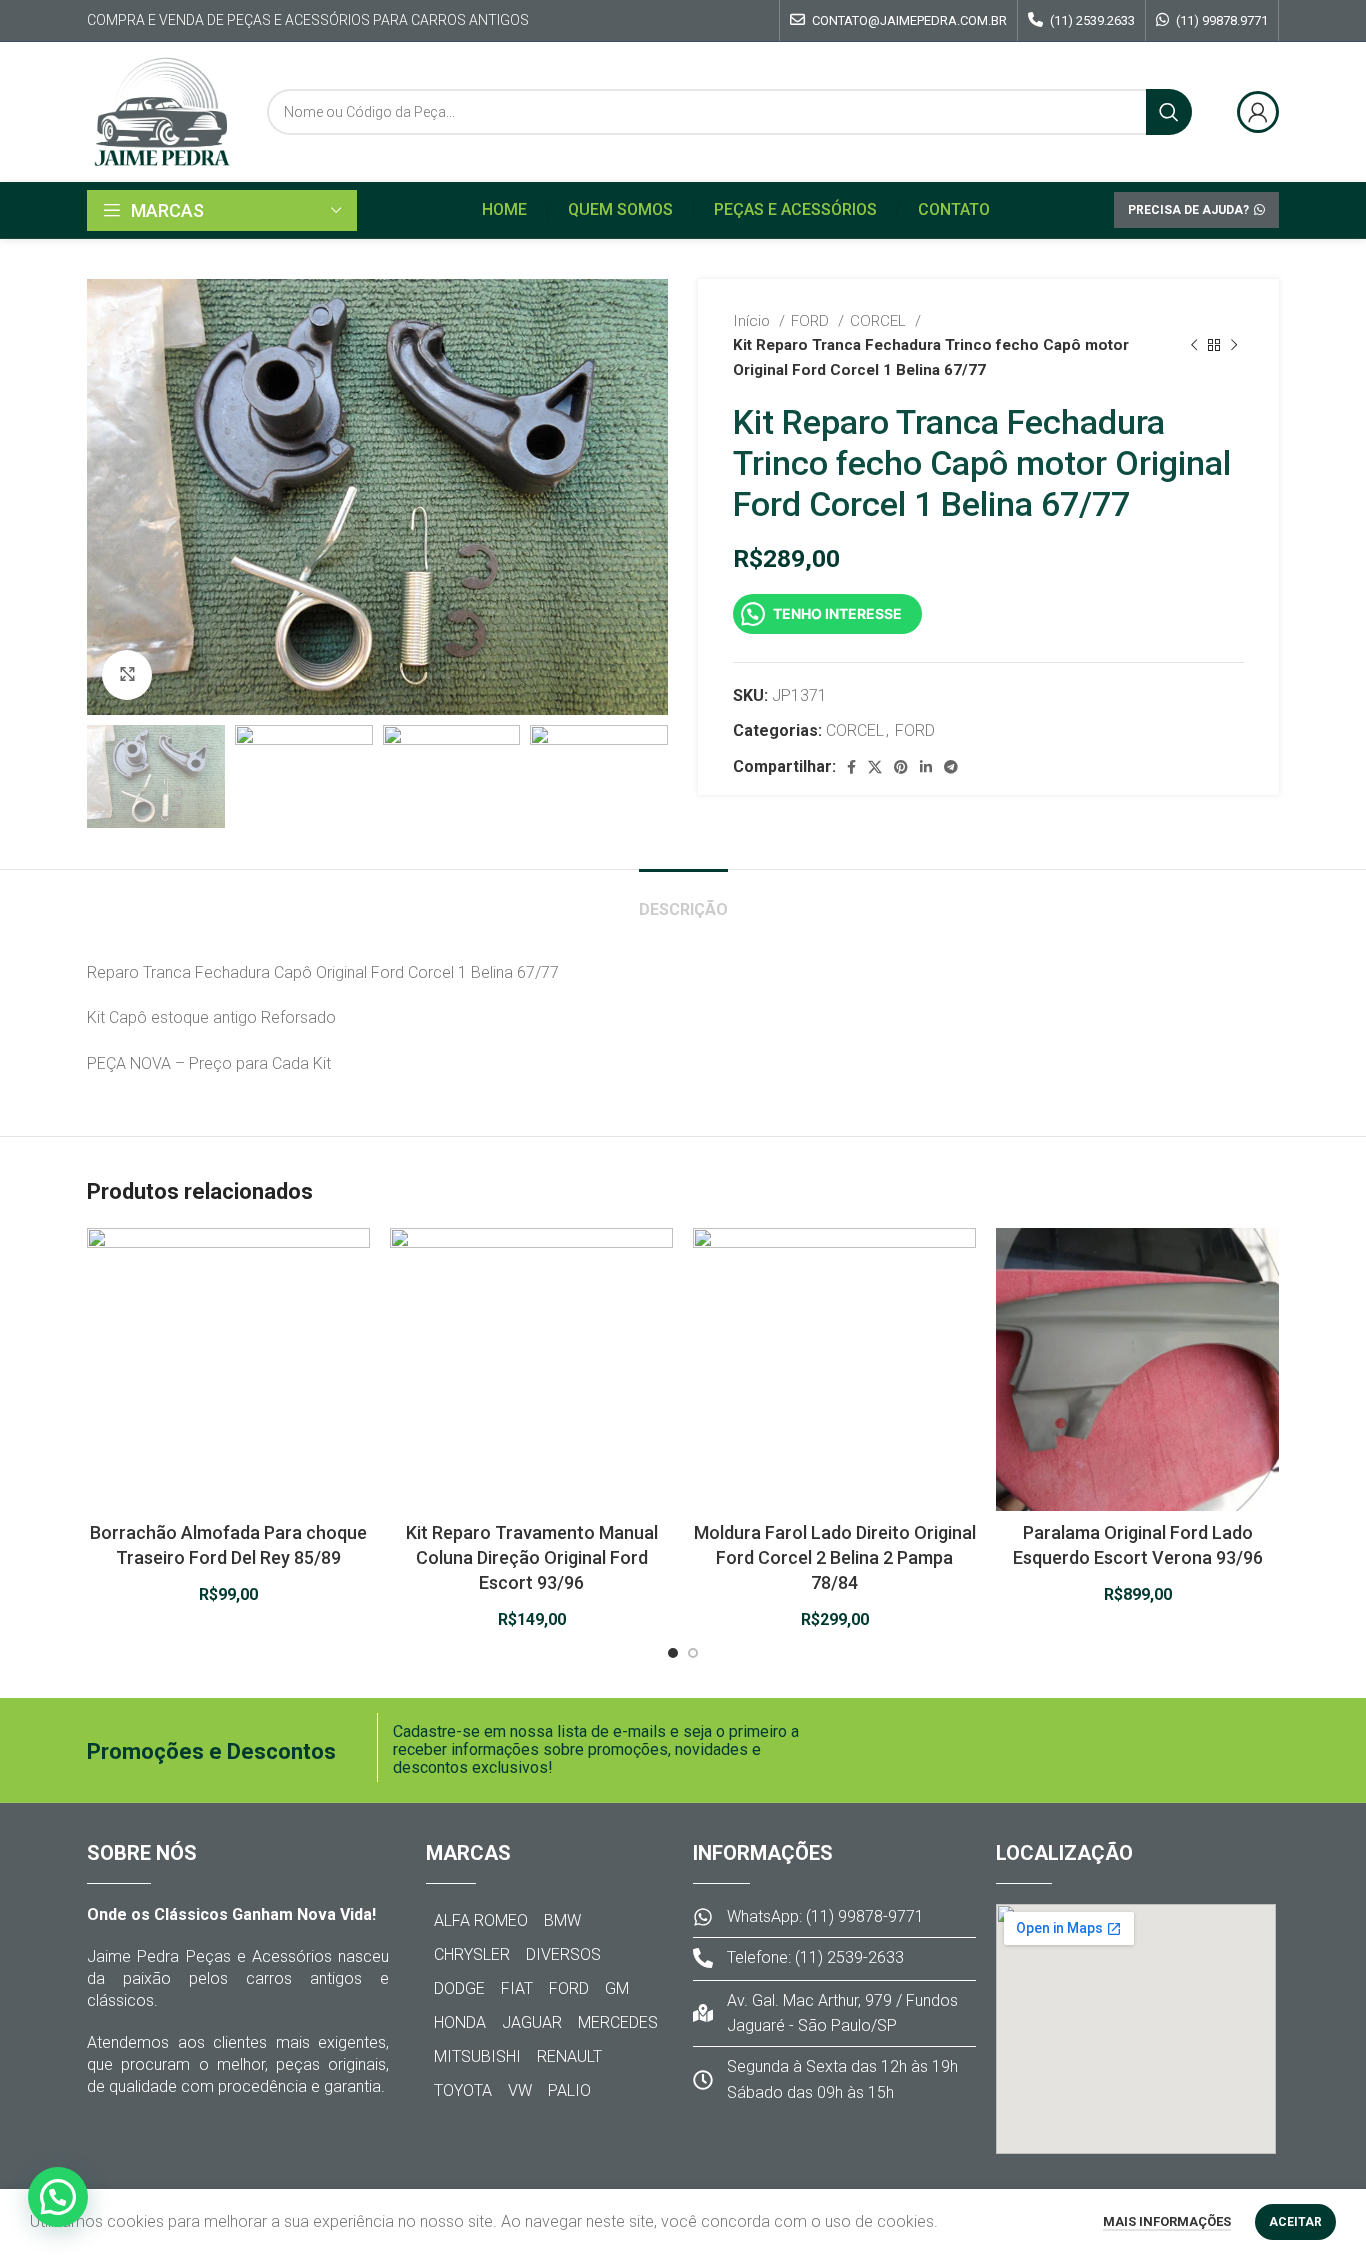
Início (753, 321)
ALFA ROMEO (481, 1920)
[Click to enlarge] (127, 675)
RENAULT (569, 2056)
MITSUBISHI (477, 2056)
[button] (58, 2197)
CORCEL (880, 321)
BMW (562, 1920)
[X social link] (875, 767)
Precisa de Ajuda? (1188, 210)
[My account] (1258, 112)
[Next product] (1234, 345)
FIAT (517, 1988)
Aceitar (1295, 2222)
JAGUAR (532, 2022)
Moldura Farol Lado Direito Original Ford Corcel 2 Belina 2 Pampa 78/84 (835, 1557)
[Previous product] (1194, 345)
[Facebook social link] (851, 767)
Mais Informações (1167, 2221)
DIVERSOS (563, 1954)
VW (520, 2090)
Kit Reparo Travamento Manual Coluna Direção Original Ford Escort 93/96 (532, 1557)
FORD (812, 321)
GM (617, 1988)
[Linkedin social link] (926, 767)
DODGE (459, 1988)
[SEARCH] (1169, 112)
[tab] (683, 899)
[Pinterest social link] (901, 767)
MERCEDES (618, 2022)
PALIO (569, 2090)
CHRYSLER (472, 1954)
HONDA (460, 2022)
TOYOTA (463, 2090)
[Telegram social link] (951, 767)
